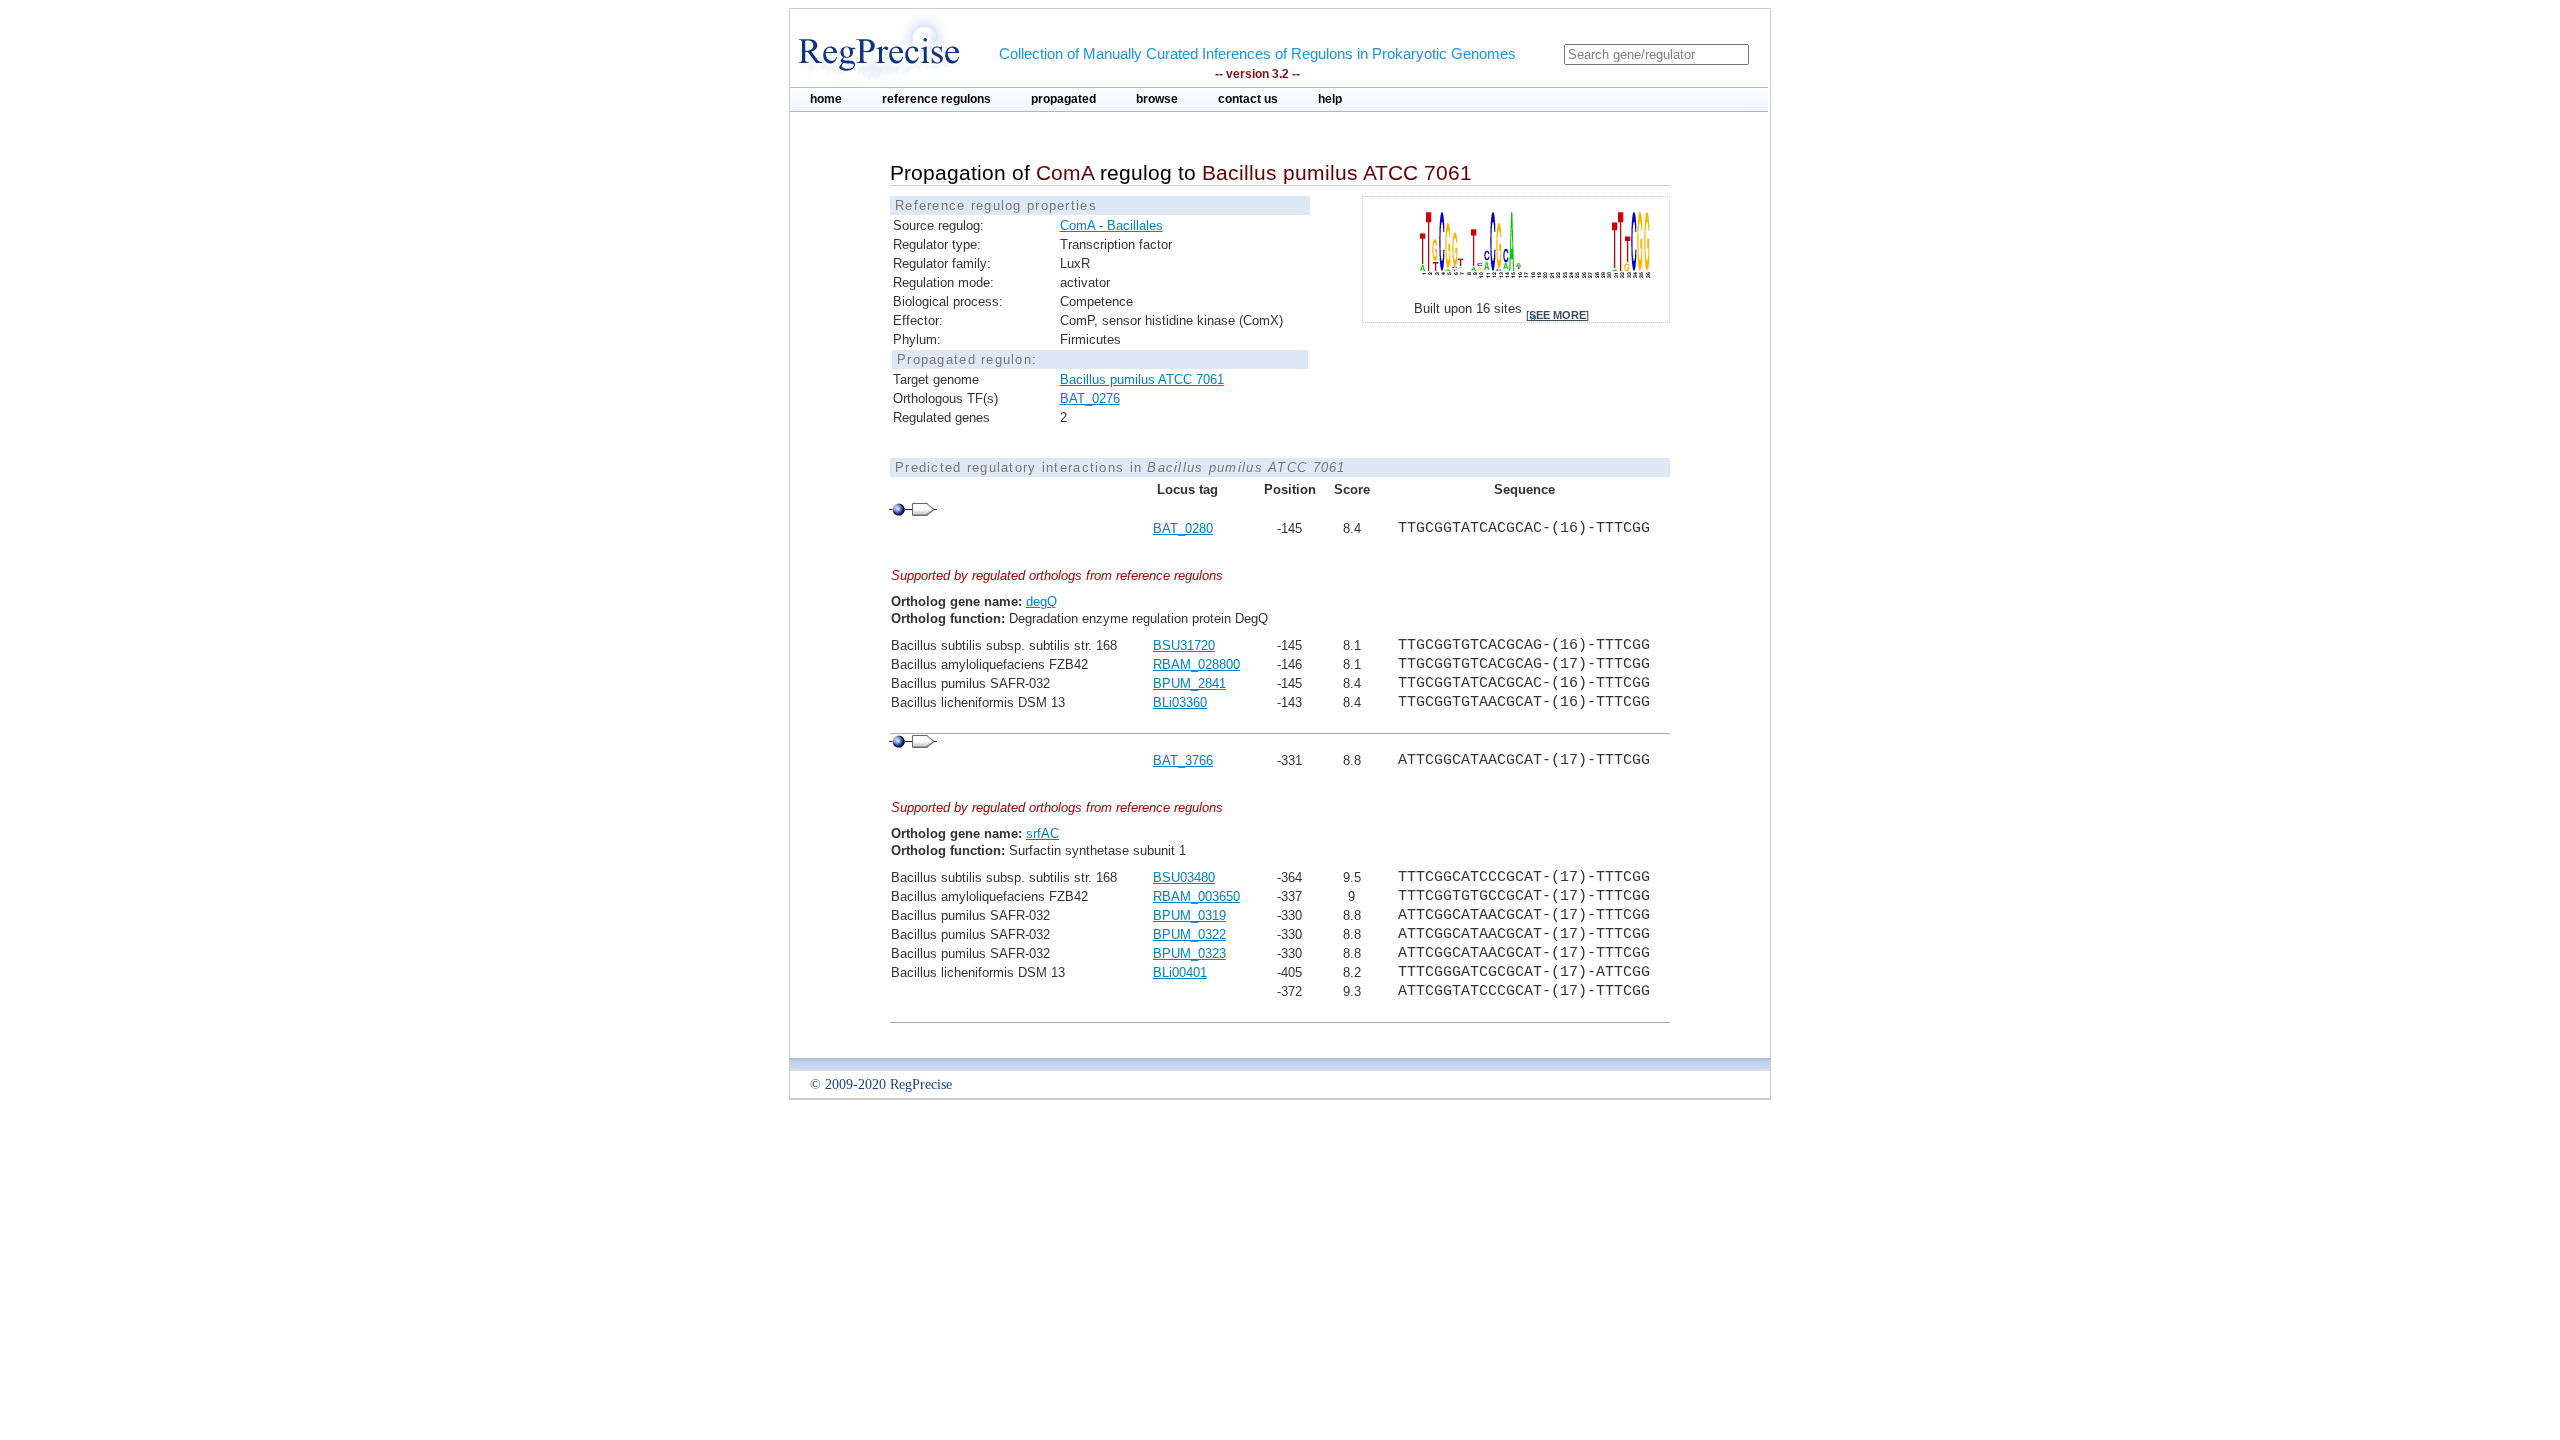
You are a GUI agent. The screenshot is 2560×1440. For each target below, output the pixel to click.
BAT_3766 (1183, 760)
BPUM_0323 (1189, 953)
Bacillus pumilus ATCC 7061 (1142, 379)
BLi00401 (1180, 972)
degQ (1041, 601)
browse (1157, 99)
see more (1557, 315)
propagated (1063, 99)
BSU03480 (1184, 877)
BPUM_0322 (1189, 934)
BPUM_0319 (1189, 915)
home (826, 99)
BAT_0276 (1090, 398)
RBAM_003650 (1196, 896)
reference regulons (936, 99)
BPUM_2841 (1189, 683)
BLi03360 (1180, 702)
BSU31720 (1184, 645)
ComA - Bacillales (1111, 225)
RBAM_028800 (1196, 664)
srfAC (1042, 833)
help (1330, 99)
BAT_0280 (1183, 528)
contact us (1248, 99)
